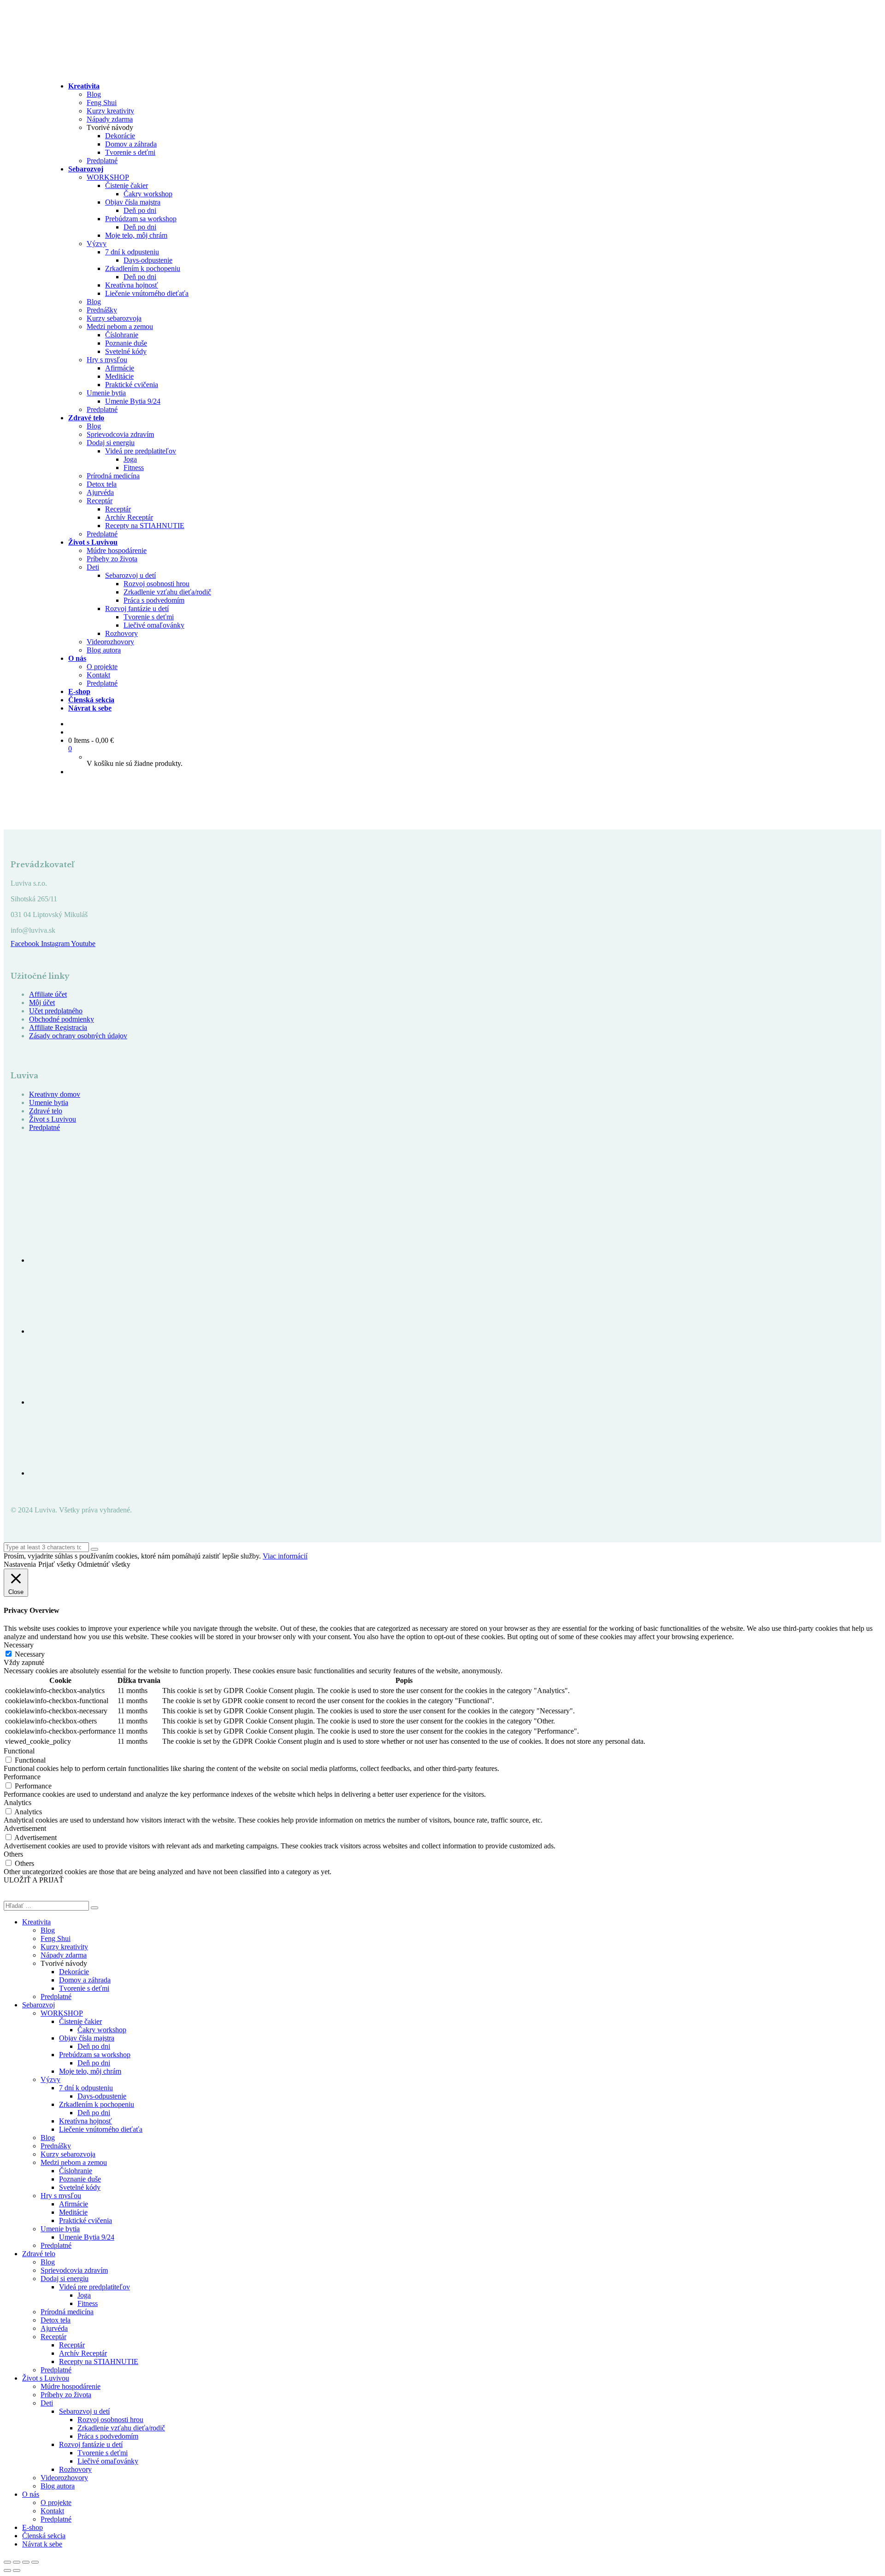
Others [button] (13, 1854)
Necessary (30, 1654)
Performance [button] (22, 1777)
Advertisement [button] (25, 1828)
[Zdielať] (26, 2562)
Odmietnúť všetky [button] (104, 1564)
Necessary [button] (19, 1645)
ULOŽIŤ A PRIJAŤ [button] (34, 1880)
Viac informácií (285, 1556)
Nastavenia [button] (20, 1564)
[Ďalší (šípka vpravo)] (17, 2570)
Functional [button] (19, 1751)
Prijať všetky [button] (57, 1564)
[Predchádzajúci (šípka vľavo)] (7, 2570)
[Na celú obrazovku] (17, 2562)
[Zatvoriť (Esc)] (35, 2562)
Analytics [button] (18, 1803)
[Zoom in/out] (7, 2562)
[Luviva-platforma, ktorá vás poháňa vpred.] (119, 70)
